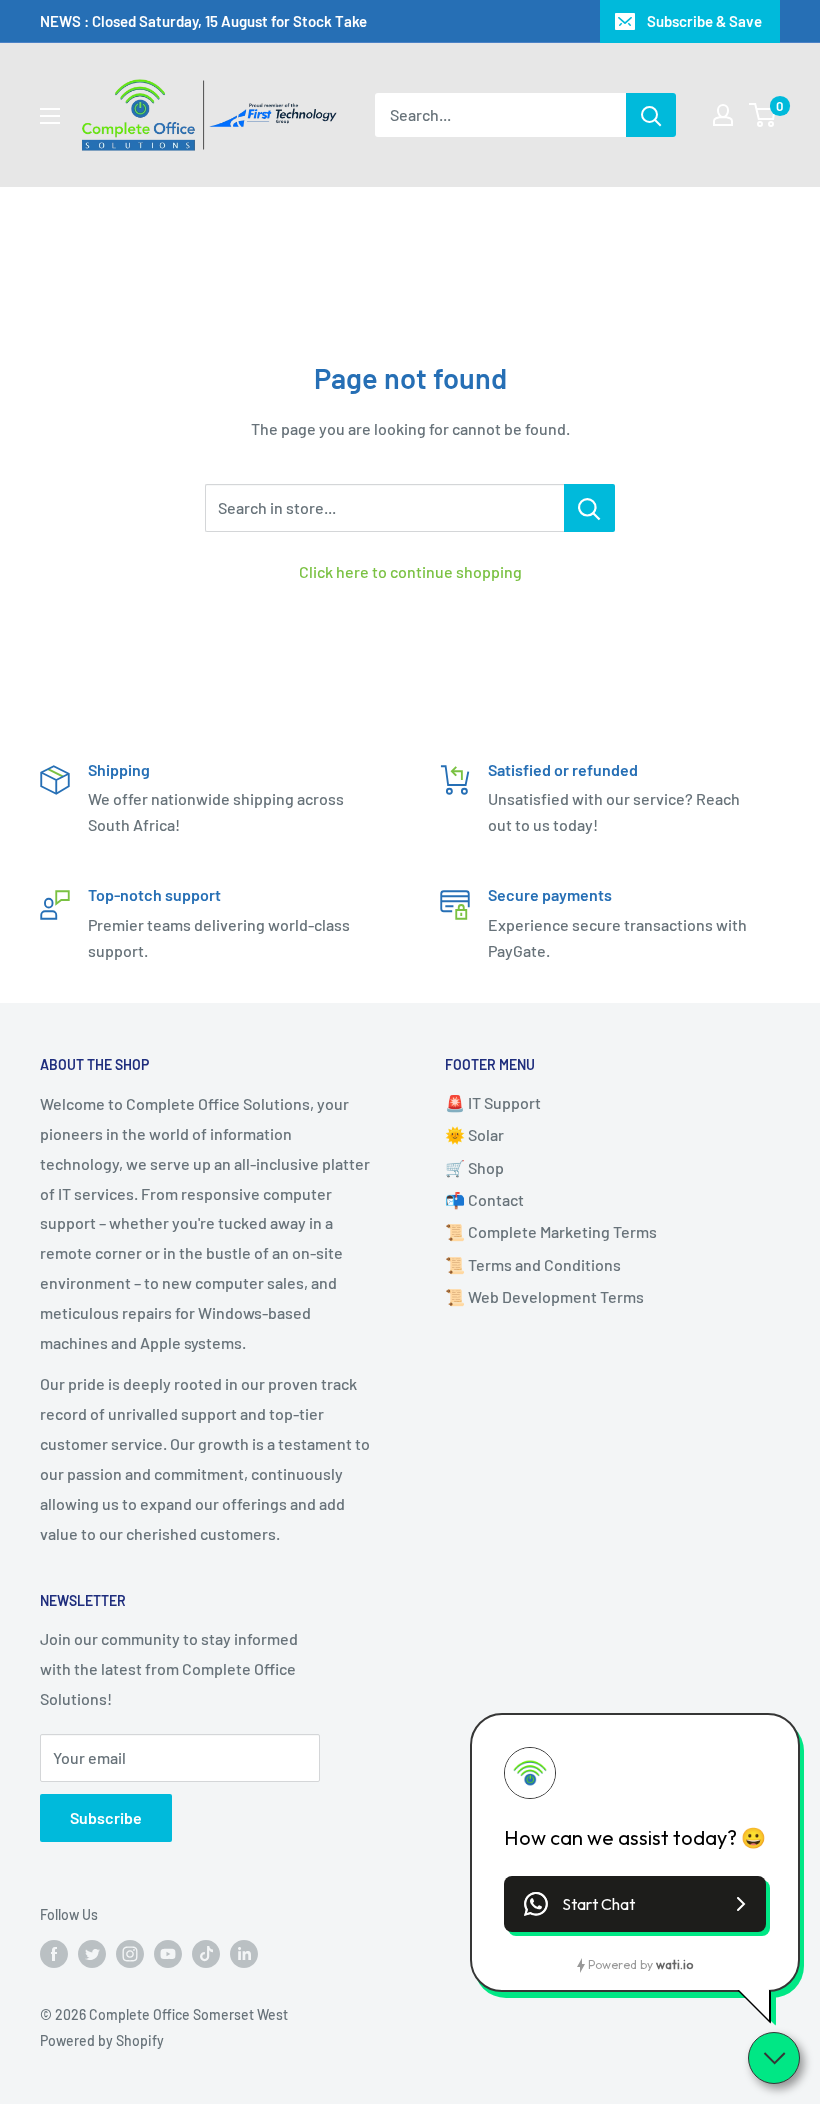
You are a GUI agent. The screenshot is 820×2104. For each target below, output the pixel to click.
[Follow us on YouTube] (168, 1953)
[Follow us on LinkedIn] (244, 1953)
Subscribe (106, 1817)
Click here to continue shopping (410, 571)
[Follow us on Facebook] (54, 1953)
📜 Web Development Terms (544, 1296)
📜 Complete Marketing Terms (551, 1231)
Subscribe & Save (704, 21)
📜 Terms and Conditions (533, 1264)
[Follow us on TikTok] (206, 1953)
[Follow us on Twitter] (92, 1953)
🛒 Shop (474, 1167)
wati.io (674, 1964)
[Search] (651, 115)
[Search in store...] (589, 508)
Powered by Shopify (102, 2040)
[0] (763, 115)
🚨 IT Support (493, 1102)
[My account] (723, 115)
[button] (635, 1904)
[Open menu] (50, 116)
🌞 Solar (474, 1134)
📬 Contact (484, 1199)
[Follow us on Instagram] (130, 1953)
